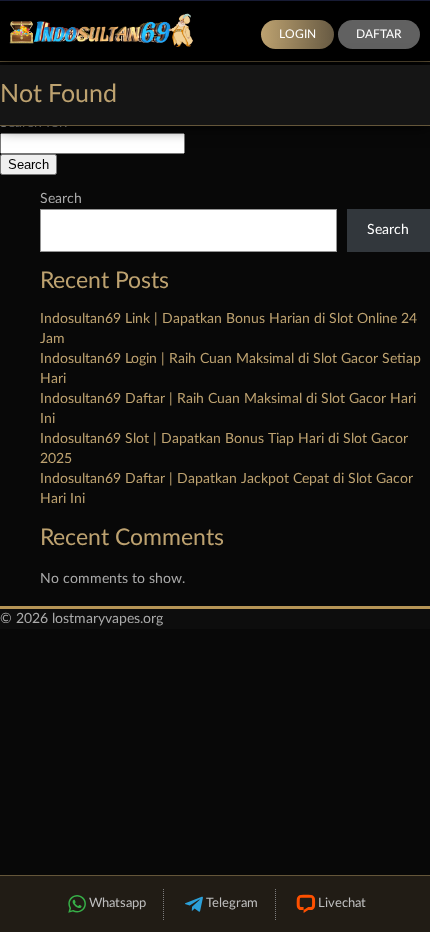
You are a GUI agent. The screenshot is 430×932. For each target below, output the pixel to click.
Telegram (232, 903)
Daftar (379, 34)
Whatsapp (117, 903)
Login (297, 34)
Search (61, 199)
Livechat (342, 903)
